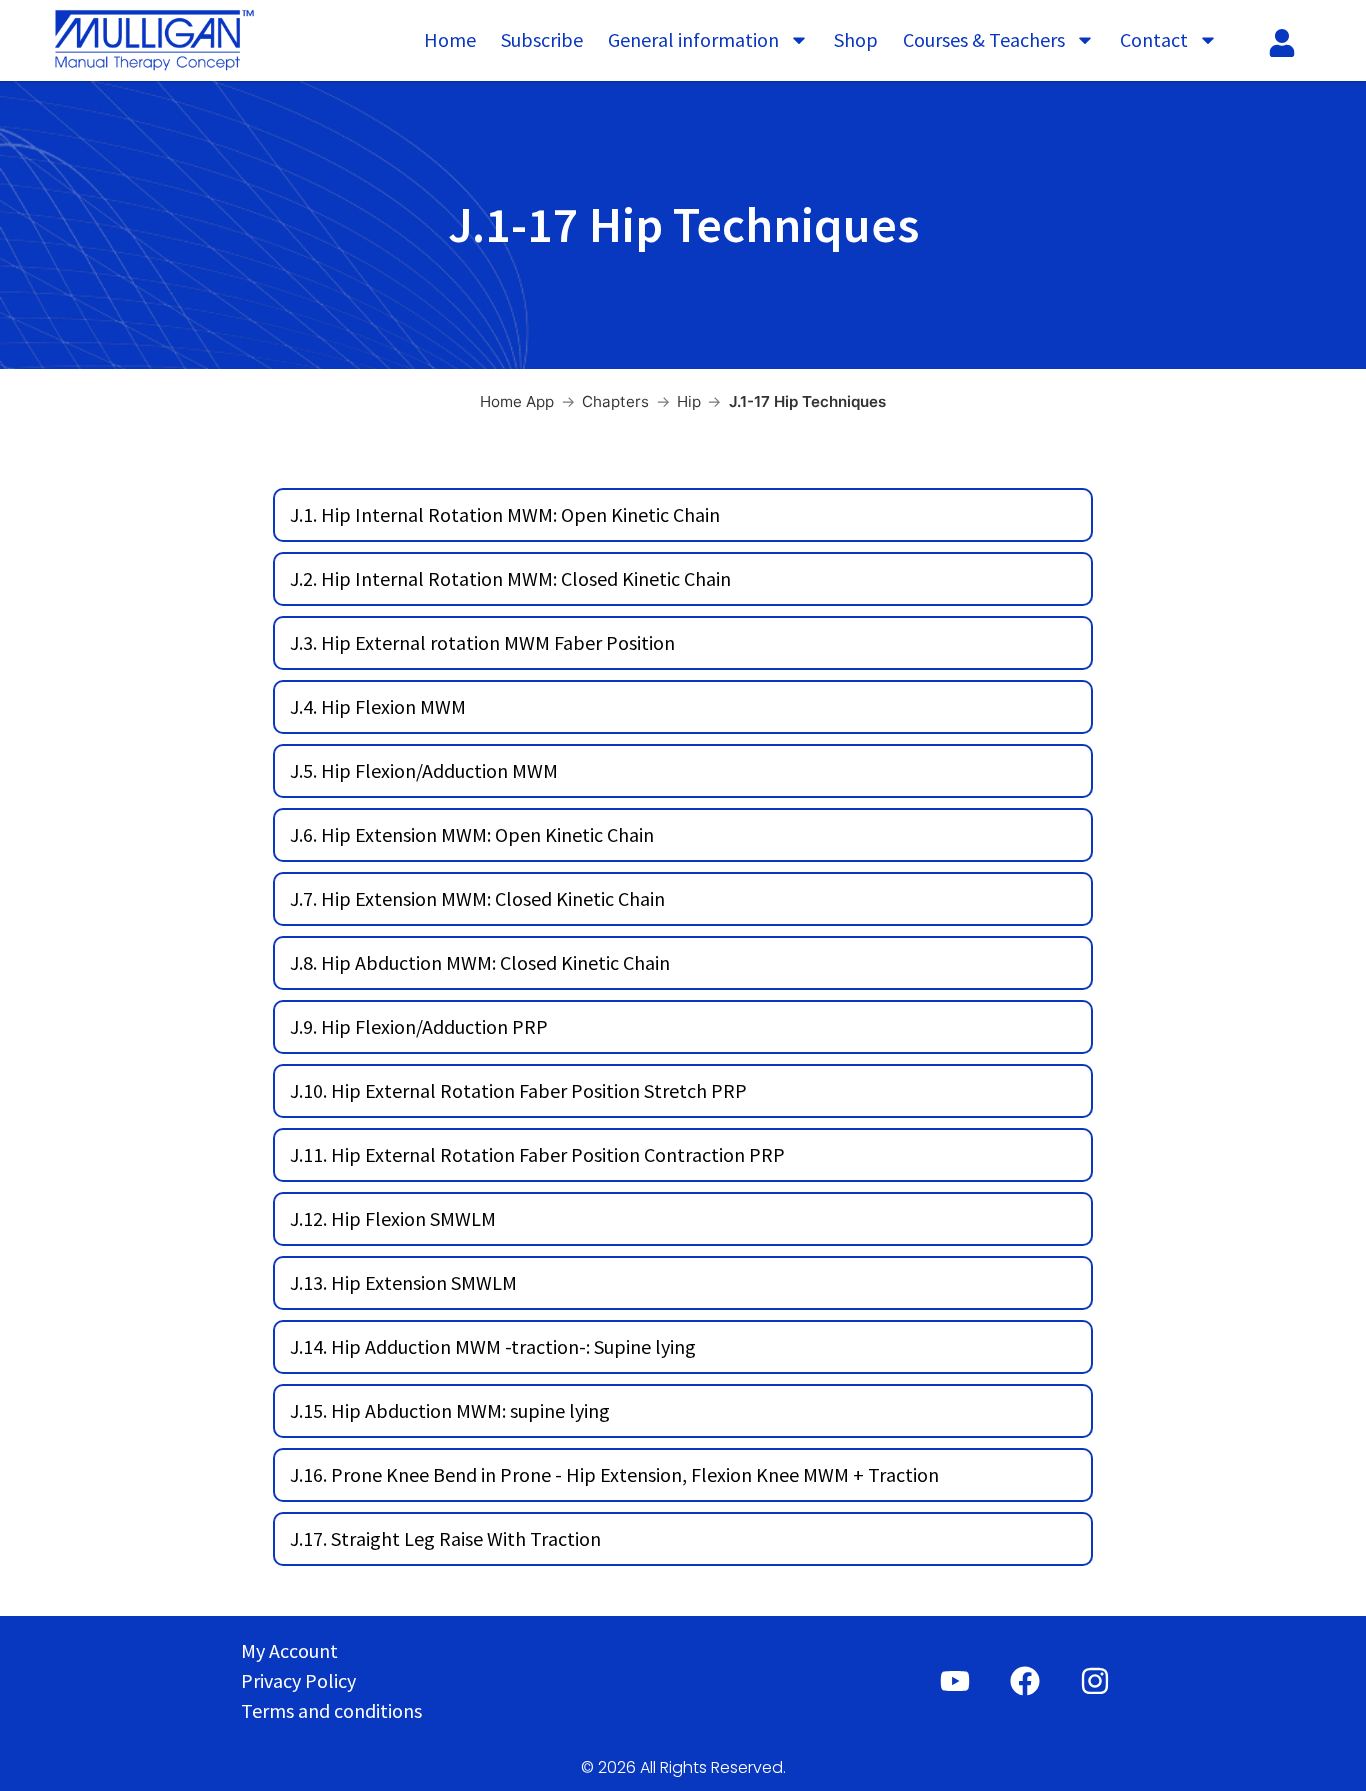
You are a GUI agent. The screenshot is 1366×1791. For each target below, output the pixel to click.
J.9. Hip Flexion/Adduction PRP (419, 1026)
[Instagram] (1095, 1681)
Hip (689, 401)
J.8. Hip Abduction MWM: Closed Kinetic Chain (480, 962)
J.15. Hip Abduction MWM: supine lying (450, 1410)
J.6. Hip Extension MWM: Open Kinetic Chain (472, 834)
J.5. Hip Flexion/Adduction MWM (424, 770)
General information (693, 39)
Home (450, 39)
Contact (1154, 39)
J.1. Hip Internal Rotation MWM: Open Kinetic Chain (505, 514)
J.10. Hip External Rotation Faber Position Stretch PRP (518, 1090)
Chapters (615, 401)
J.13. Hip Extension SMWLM (403, 1282)
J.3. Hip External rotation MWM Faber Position (482, 642)
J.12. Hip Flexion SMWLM (393, 1218)
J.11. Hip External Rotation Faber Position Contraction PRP (537, 1154)
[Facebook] (1025, 1681)
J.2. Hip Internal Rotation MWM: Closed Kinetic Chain (510, 578)
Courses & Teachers (984, 39)
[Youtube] (955, 1681)
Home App (517, 401)
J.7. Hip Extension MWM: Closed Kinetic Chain (477, 898)
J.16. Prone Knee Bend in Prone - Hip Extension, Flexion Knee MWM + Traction (614, 1474)
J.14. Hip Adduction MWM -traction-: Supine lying (493, 1346)
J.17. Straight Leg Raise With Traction (445, 1538)
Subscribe (542, 39)
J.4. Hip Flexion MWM (378, 706)
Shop (856, 39)
